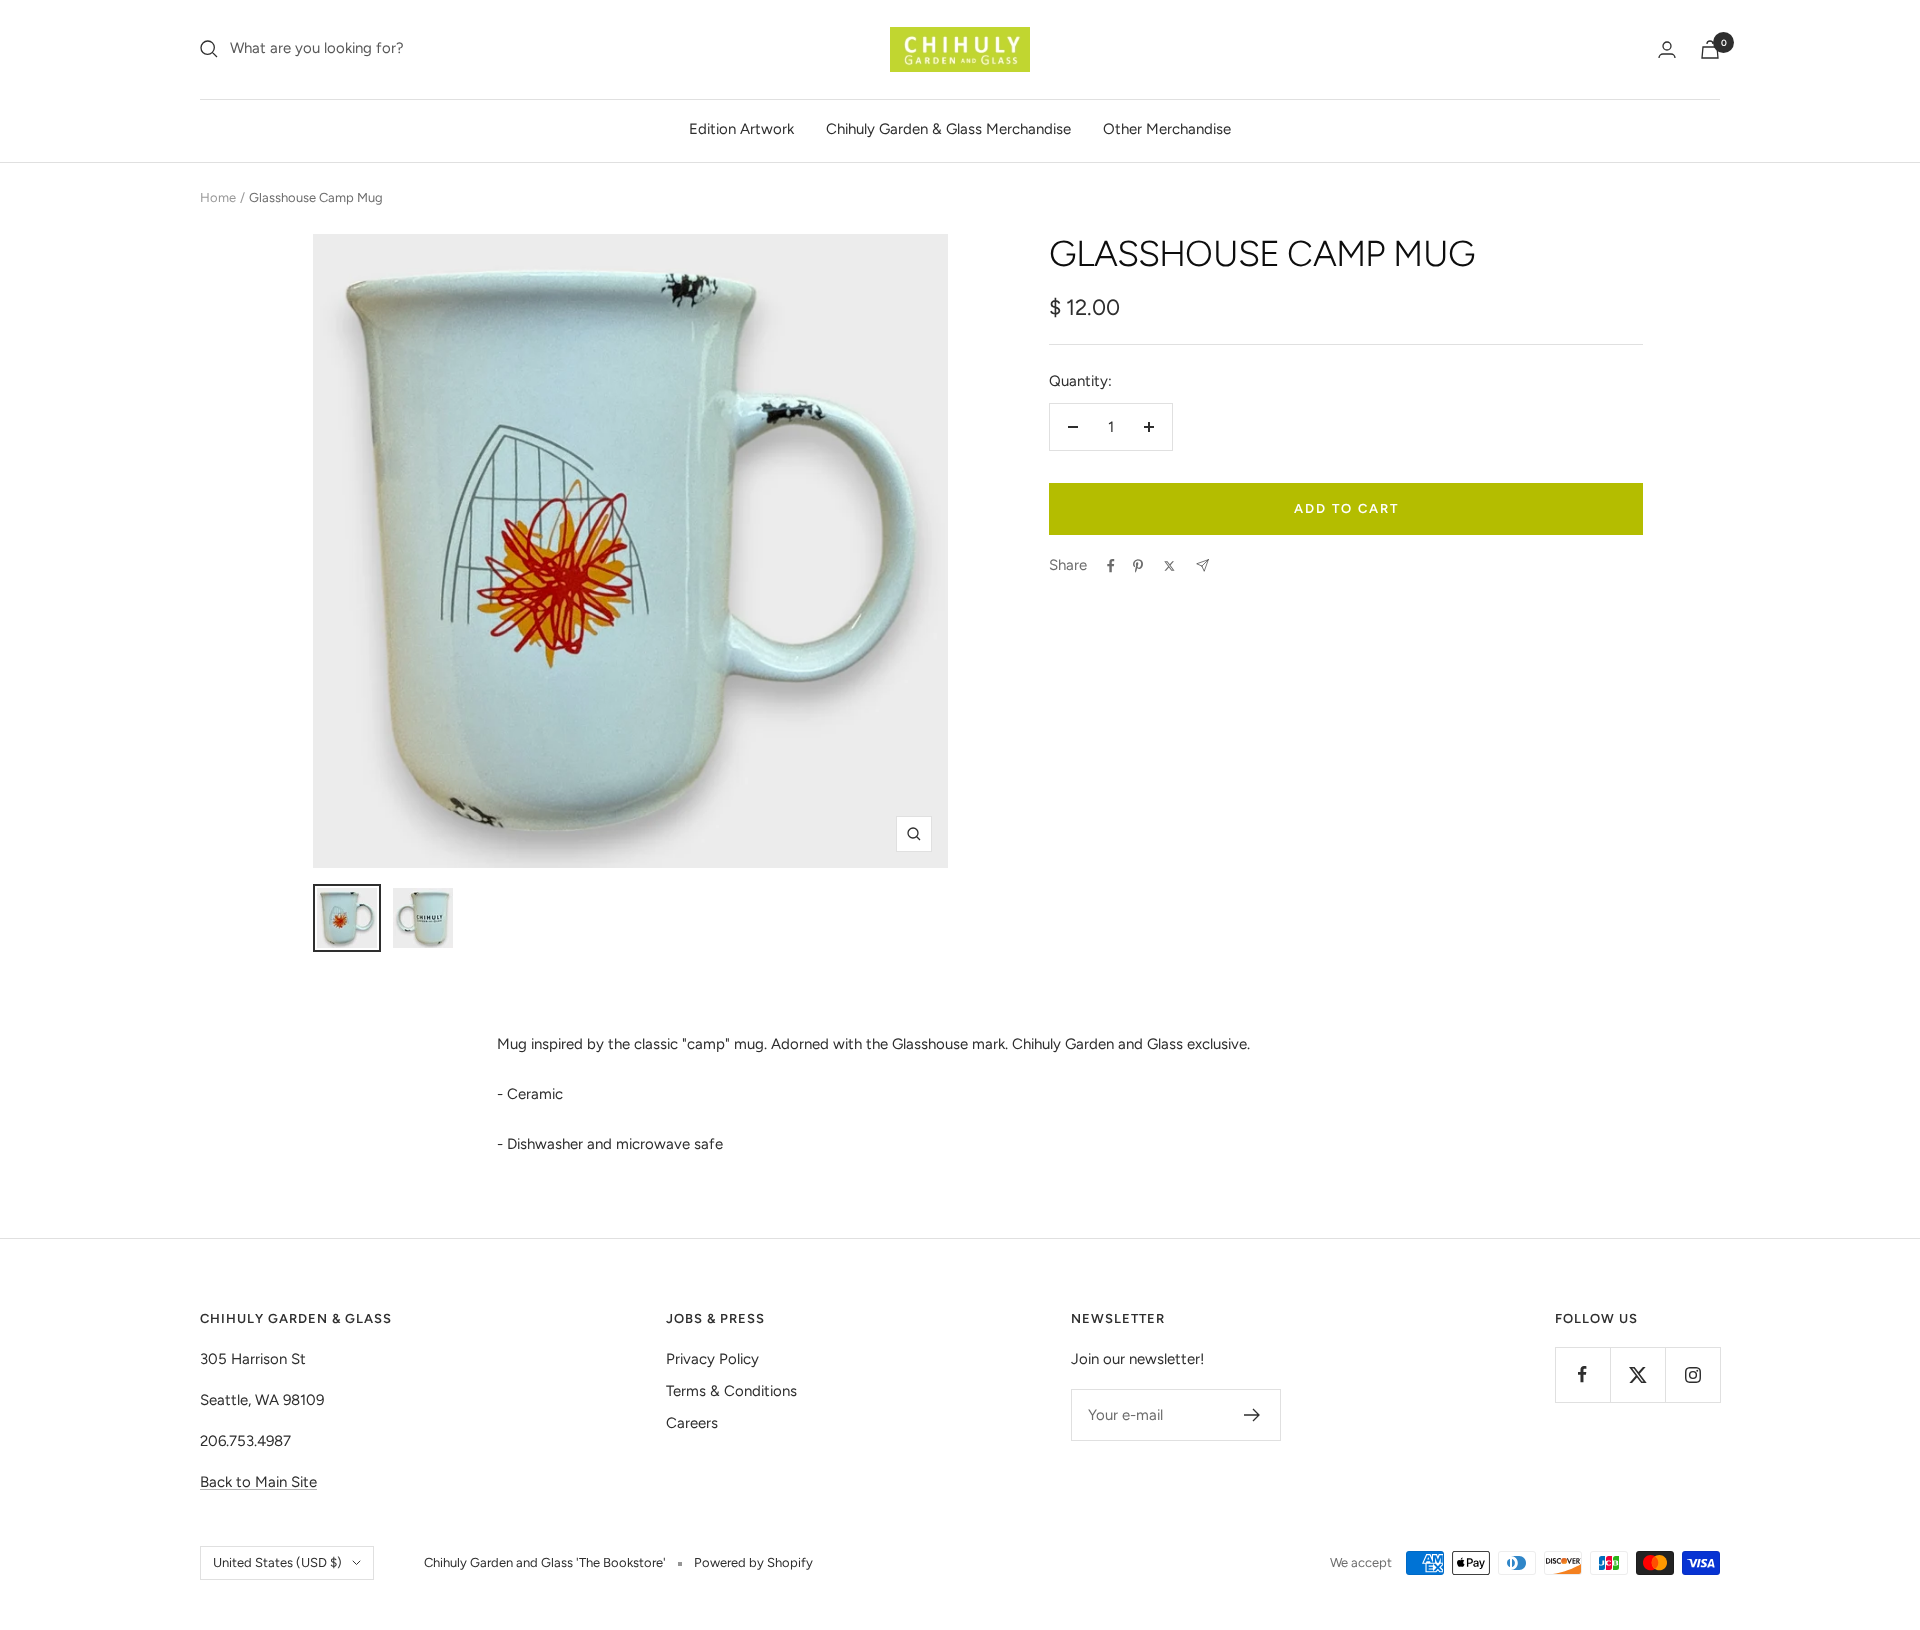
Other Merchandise (1167, 129)
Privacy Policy (712, 1359)
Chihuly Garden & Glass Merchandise (948, 129)
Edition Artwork (741, 129)
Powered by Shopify (753, 1562)
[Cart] (1710, 49)
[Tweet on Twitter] (1169, 566)
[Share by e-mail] (1202, 565)
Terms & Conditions (731, 1391)
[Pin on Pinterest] (1138, 566)
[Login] (1667, 49)
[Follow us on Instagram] (1692, 1374)
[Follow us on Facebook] (1582, 1374)
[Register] (1252, 1415)
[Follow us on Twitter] (1637, 1374)
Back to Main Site (258, 1482)
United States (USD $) (277, 1562)
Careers (692, 1423)
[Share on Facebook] (1111, 566)
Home (218, 197)
